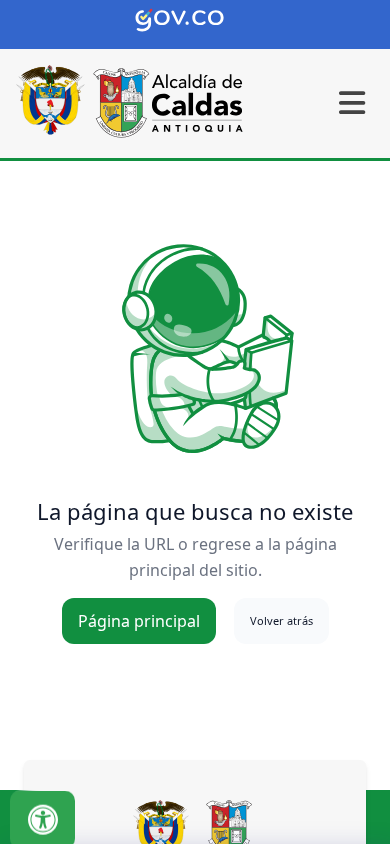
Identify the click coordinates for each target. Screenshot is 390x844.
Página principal (139, 621)
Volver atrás (281, 620)
